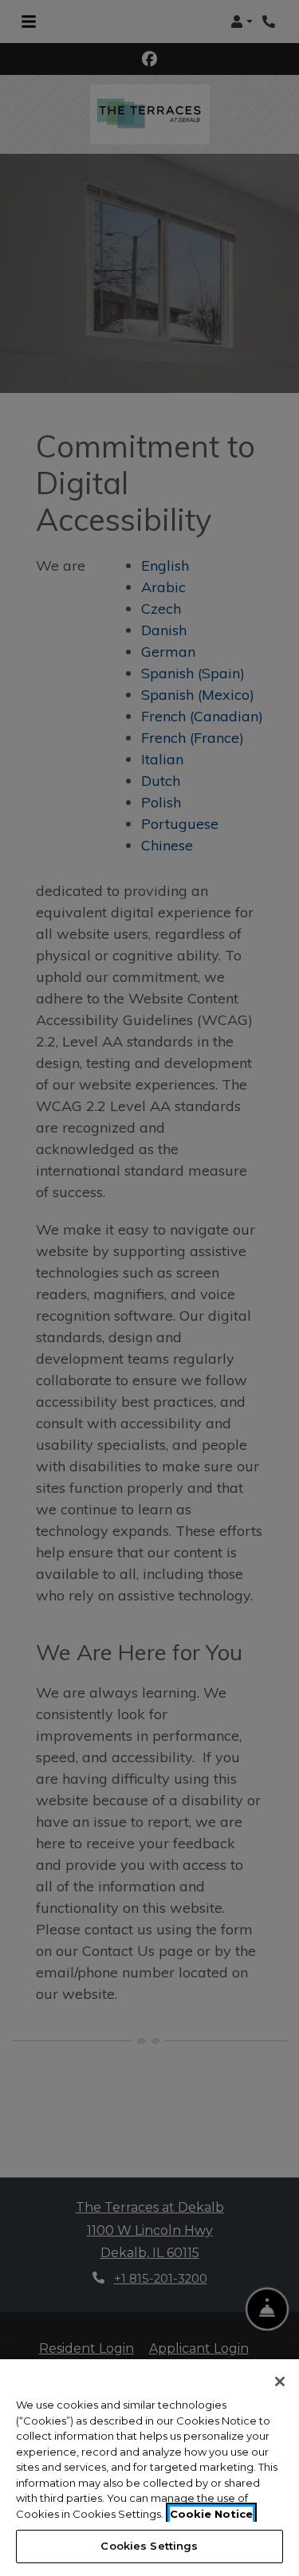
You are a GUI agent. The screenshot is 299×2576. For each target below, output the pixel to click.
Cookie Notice (211, 2514)
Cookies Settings (149, 2546)
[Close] (280, 2382)
